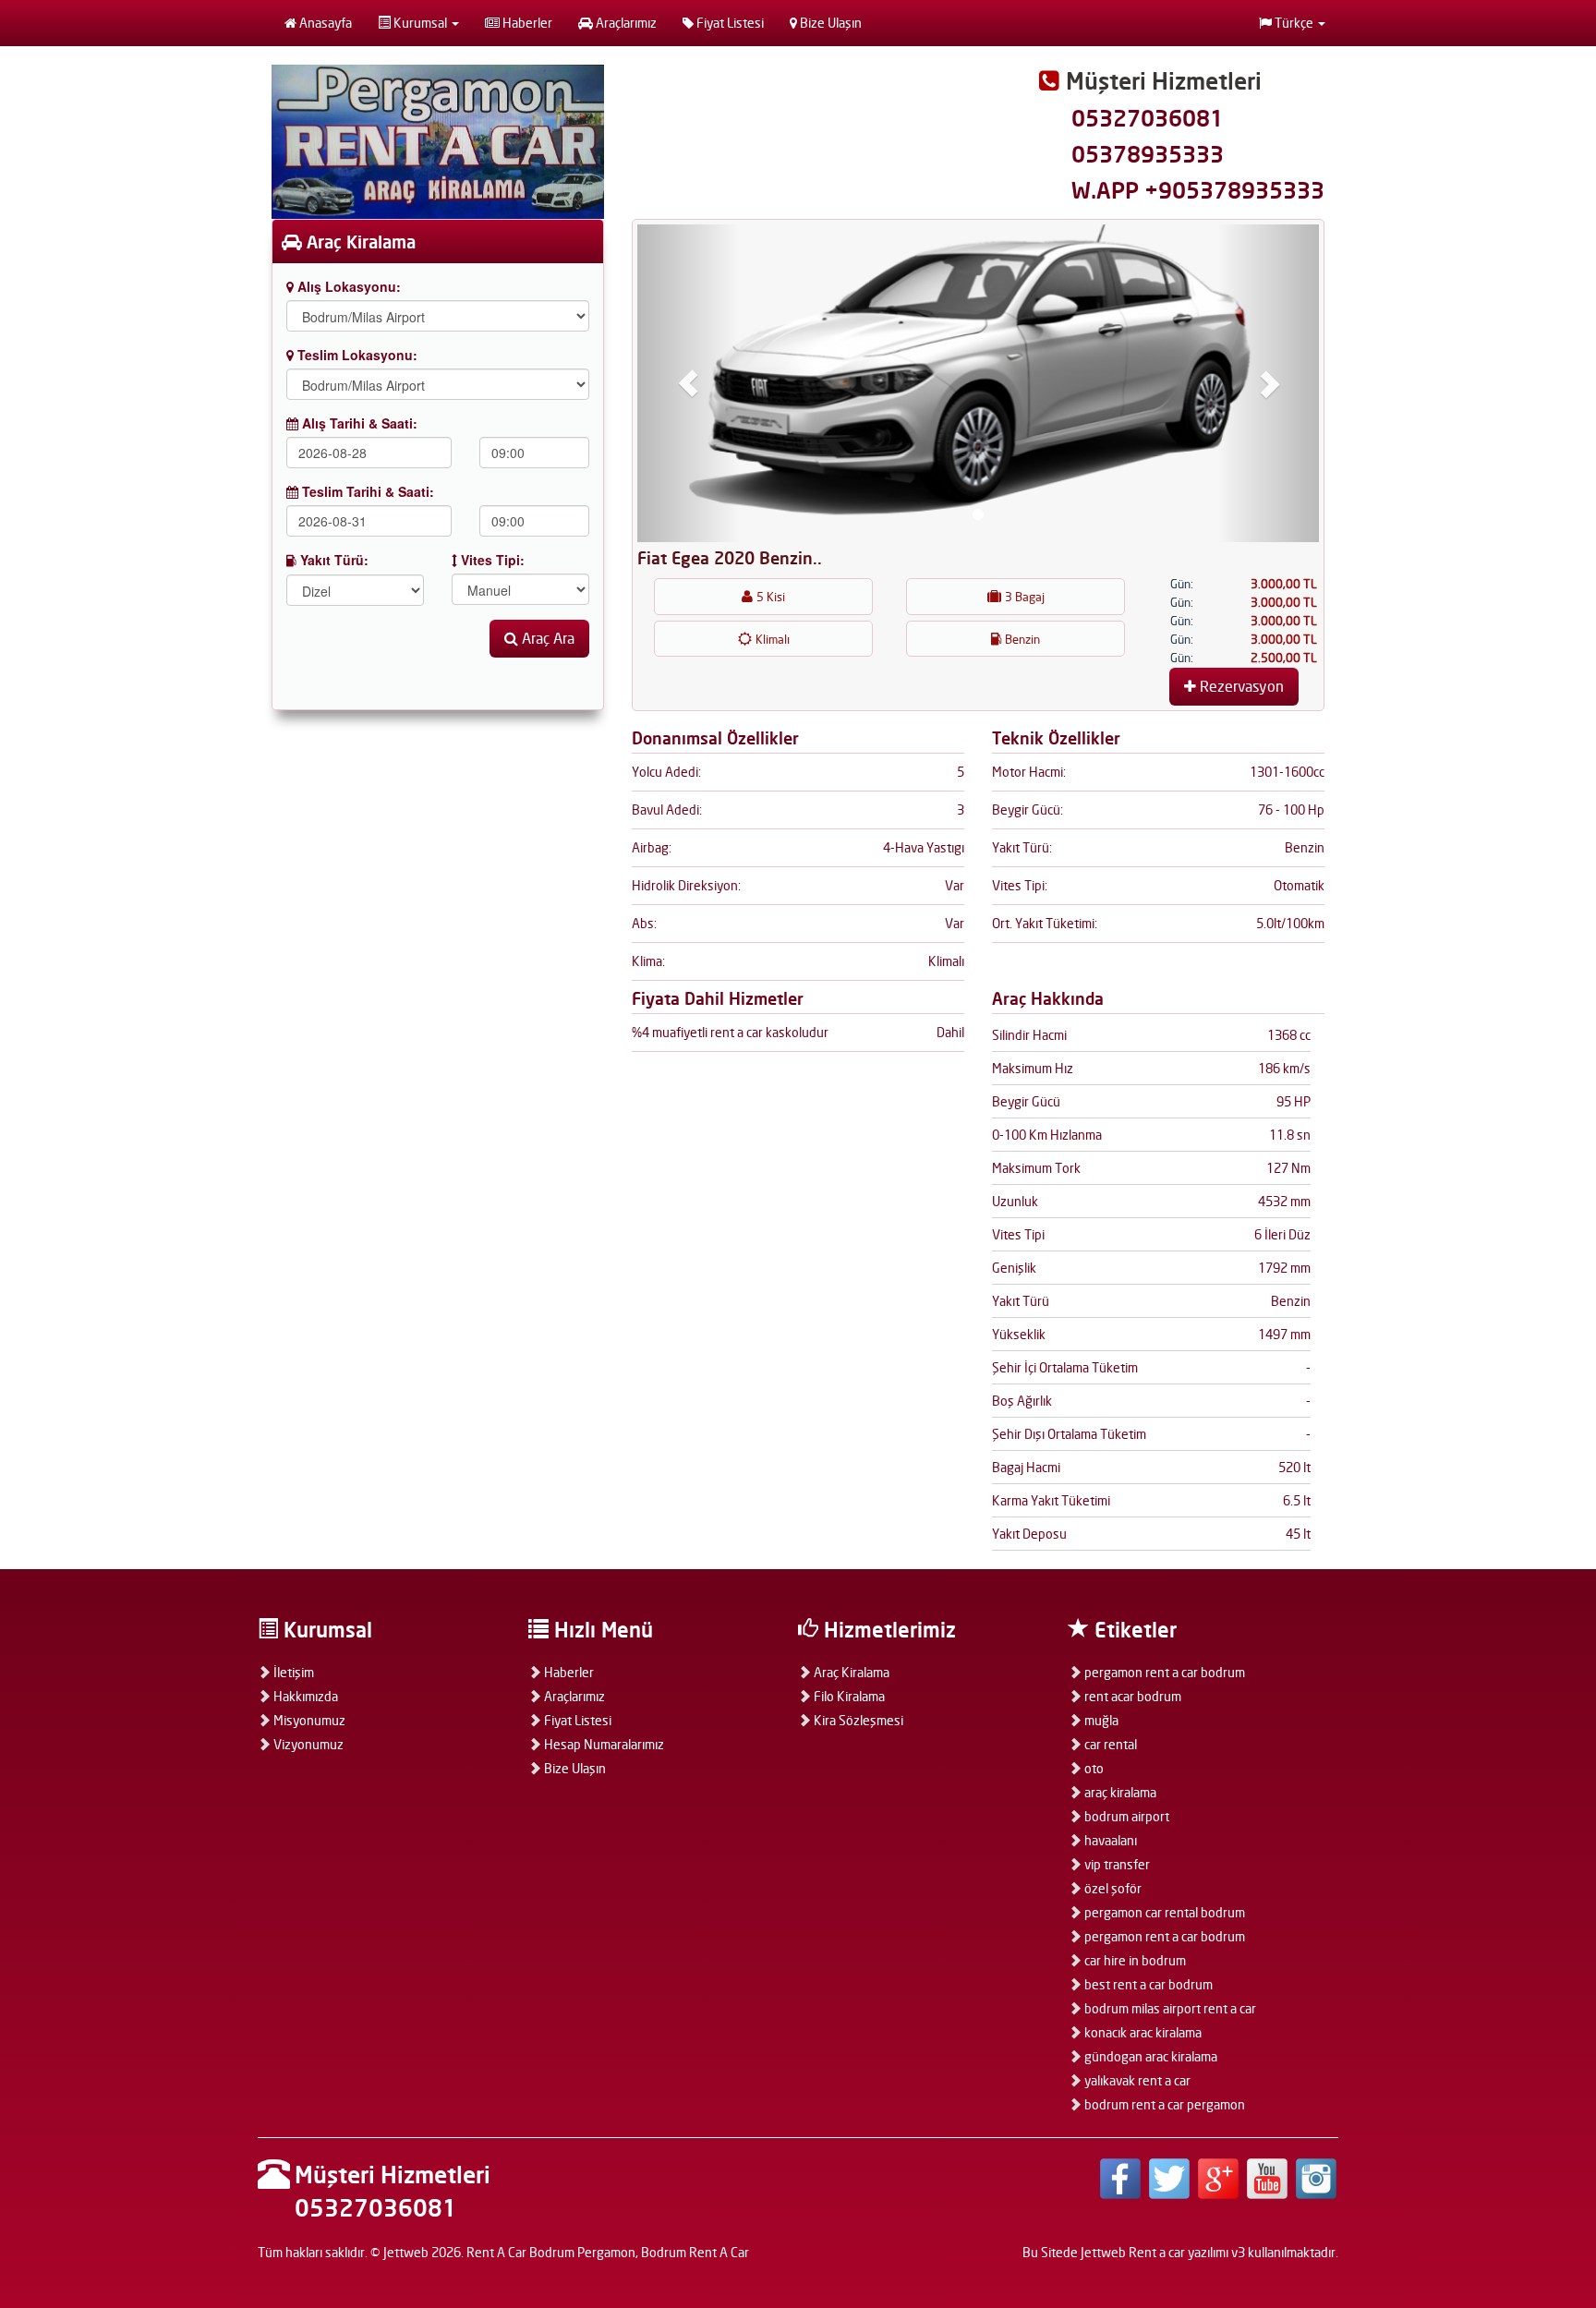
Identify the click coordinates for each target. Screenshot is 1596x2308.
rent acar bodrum (1131, 1696)
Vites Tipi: (491, 560)
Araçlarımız (625, 23)
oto (1093, 1768)
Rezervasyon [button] (1240, 686)
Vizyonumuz (307, 1744)
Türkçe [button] (1294, 23)
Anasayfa (324, 23)
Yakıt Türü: (332, 560)
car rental (1109, 1744)
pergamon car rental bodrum (1163, 1912)
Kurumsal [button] (420, 23)
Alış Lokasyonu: (347, 286)
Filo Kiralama (848, 1696)
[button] (689, 383)
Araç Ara (546, 638)
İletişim (292, 1672)
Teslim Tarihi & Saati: (366, 491)
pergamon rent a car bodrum (1163, 1672)
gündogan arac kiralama (1149, 2056)
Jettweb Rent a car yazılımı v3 (1163, 2252)
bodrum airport (1125, 1816)
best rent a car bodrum (1147, 1984)
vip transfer (1116, 1864)
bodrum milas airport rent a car (1169, 2008)
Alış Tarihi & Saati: (358, 423)
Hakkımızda (304, 1696)
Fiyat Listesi (729, 23)
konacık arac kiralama (1142, 2032)
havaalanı (1109, 1840)
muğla (1100, 1720)
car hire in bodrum (1134, 1960)
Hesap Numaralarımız (603, 1744)
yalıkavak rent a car (1136, 2080)
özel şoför (1112, 1888)
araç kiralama (1119, 1792)
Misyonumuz (308, 1720)
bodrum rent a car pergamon (1163, 2104)
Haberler (526, 23)
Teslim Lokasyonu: (356, 355)
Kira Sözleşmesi (857, 1720)
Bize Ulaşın (829, 23)
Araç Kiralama (850, 1672)
